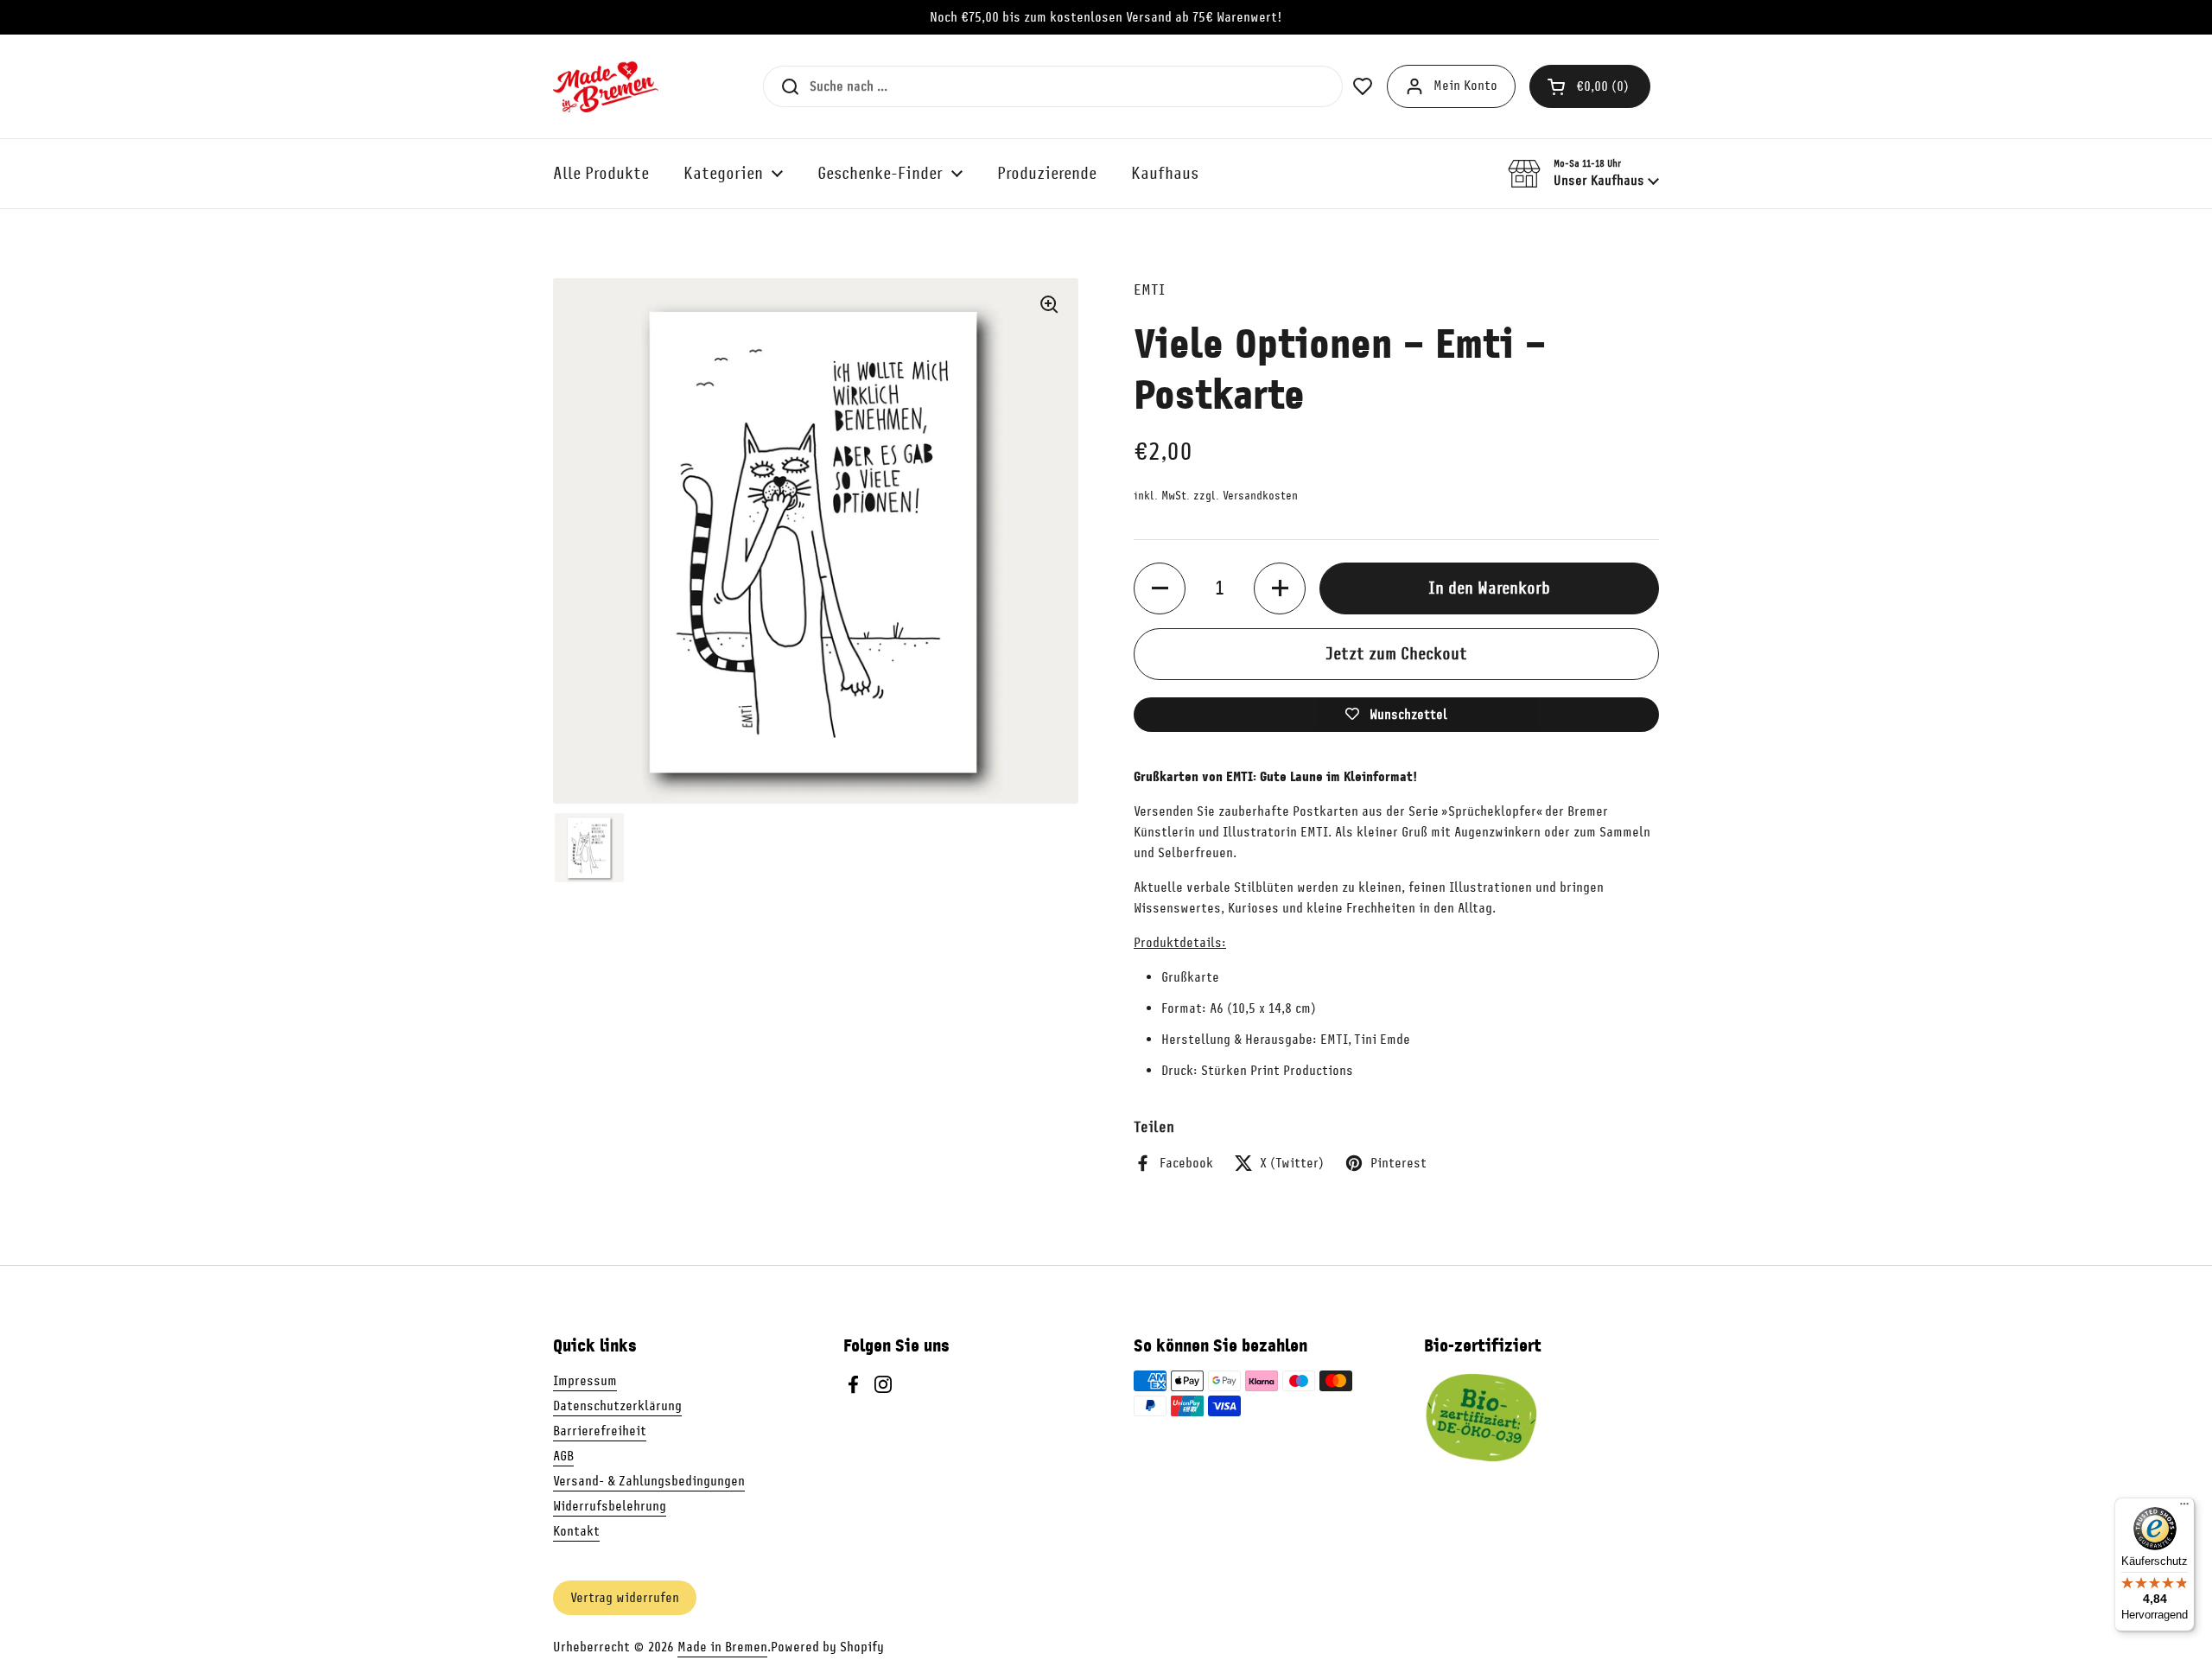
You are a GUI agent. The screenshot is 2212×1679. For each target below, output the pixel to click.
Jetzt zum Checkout (1396, 654)
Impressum (585, 1381)
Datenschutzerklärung (617, 1406)
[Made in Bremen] (606, 86)
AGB (563, 1456)
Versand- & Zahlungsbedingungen (649, 1481)
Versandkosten (1260, 496)
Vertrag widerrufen (625, 1598)
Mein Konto (1465, 86)
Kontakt (576, 1531)
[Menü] (2184, 1508)
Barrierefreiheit (600, 1431)
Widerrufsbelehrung (610, 1506)
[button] (1590, 86)
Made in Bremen (722, 1647)
